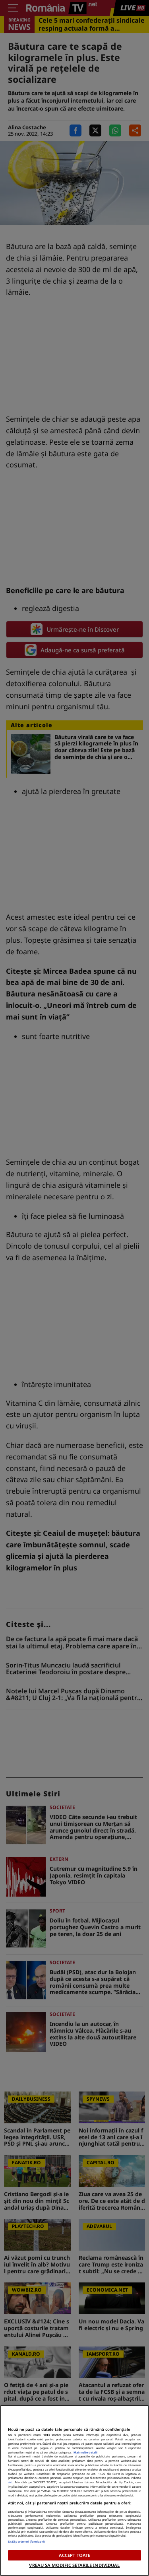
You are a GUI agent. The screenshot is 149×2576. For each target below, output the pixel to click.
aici (10, 2482)
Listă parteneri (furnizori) (26, 2541)
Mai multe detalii (85, 2452)
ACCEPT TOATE (74, 2555)
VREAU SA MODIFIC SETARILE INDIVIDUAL (74, 2565)
